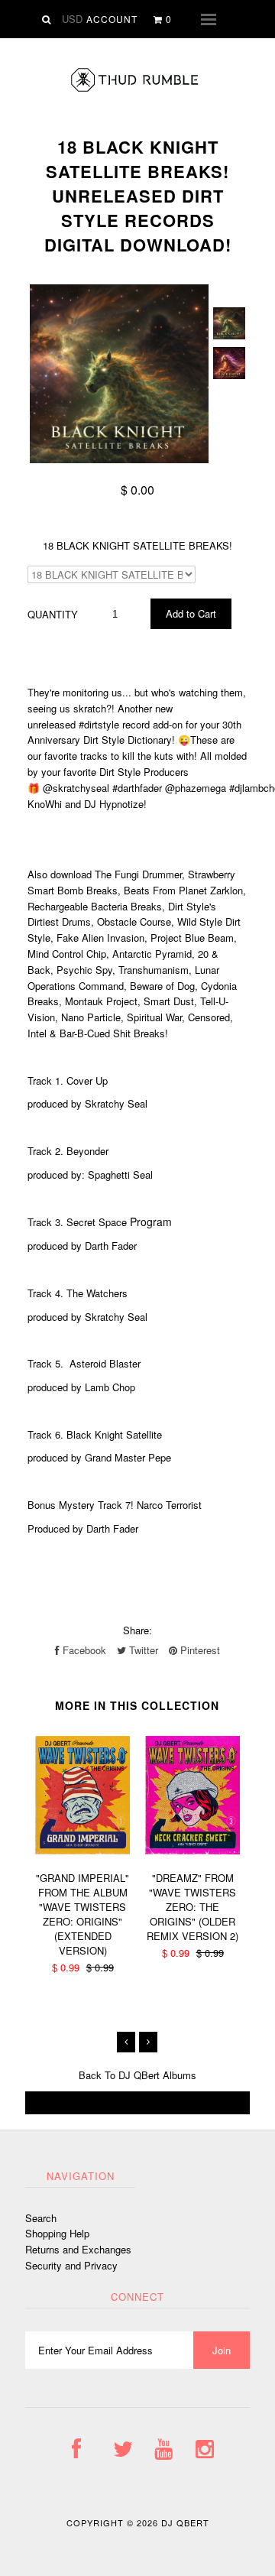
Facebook (83, 1650)
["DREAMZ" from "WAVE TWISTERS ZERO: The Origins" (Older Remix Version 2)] (192, 1850)
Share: (137, 1630)
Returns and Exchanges (78, 2249)
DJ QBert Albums (157, 2075)
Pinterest (199, 1650)
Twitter (142, 1650)
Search (41, 2218)
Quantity (53, 614)
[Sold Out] (137, 2103)
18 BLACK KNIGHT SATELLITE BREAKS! (137, 545)
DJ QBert (185, 2522)
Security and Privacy (71, 2265)
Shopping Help (57, 2233)
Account (112, 19)
